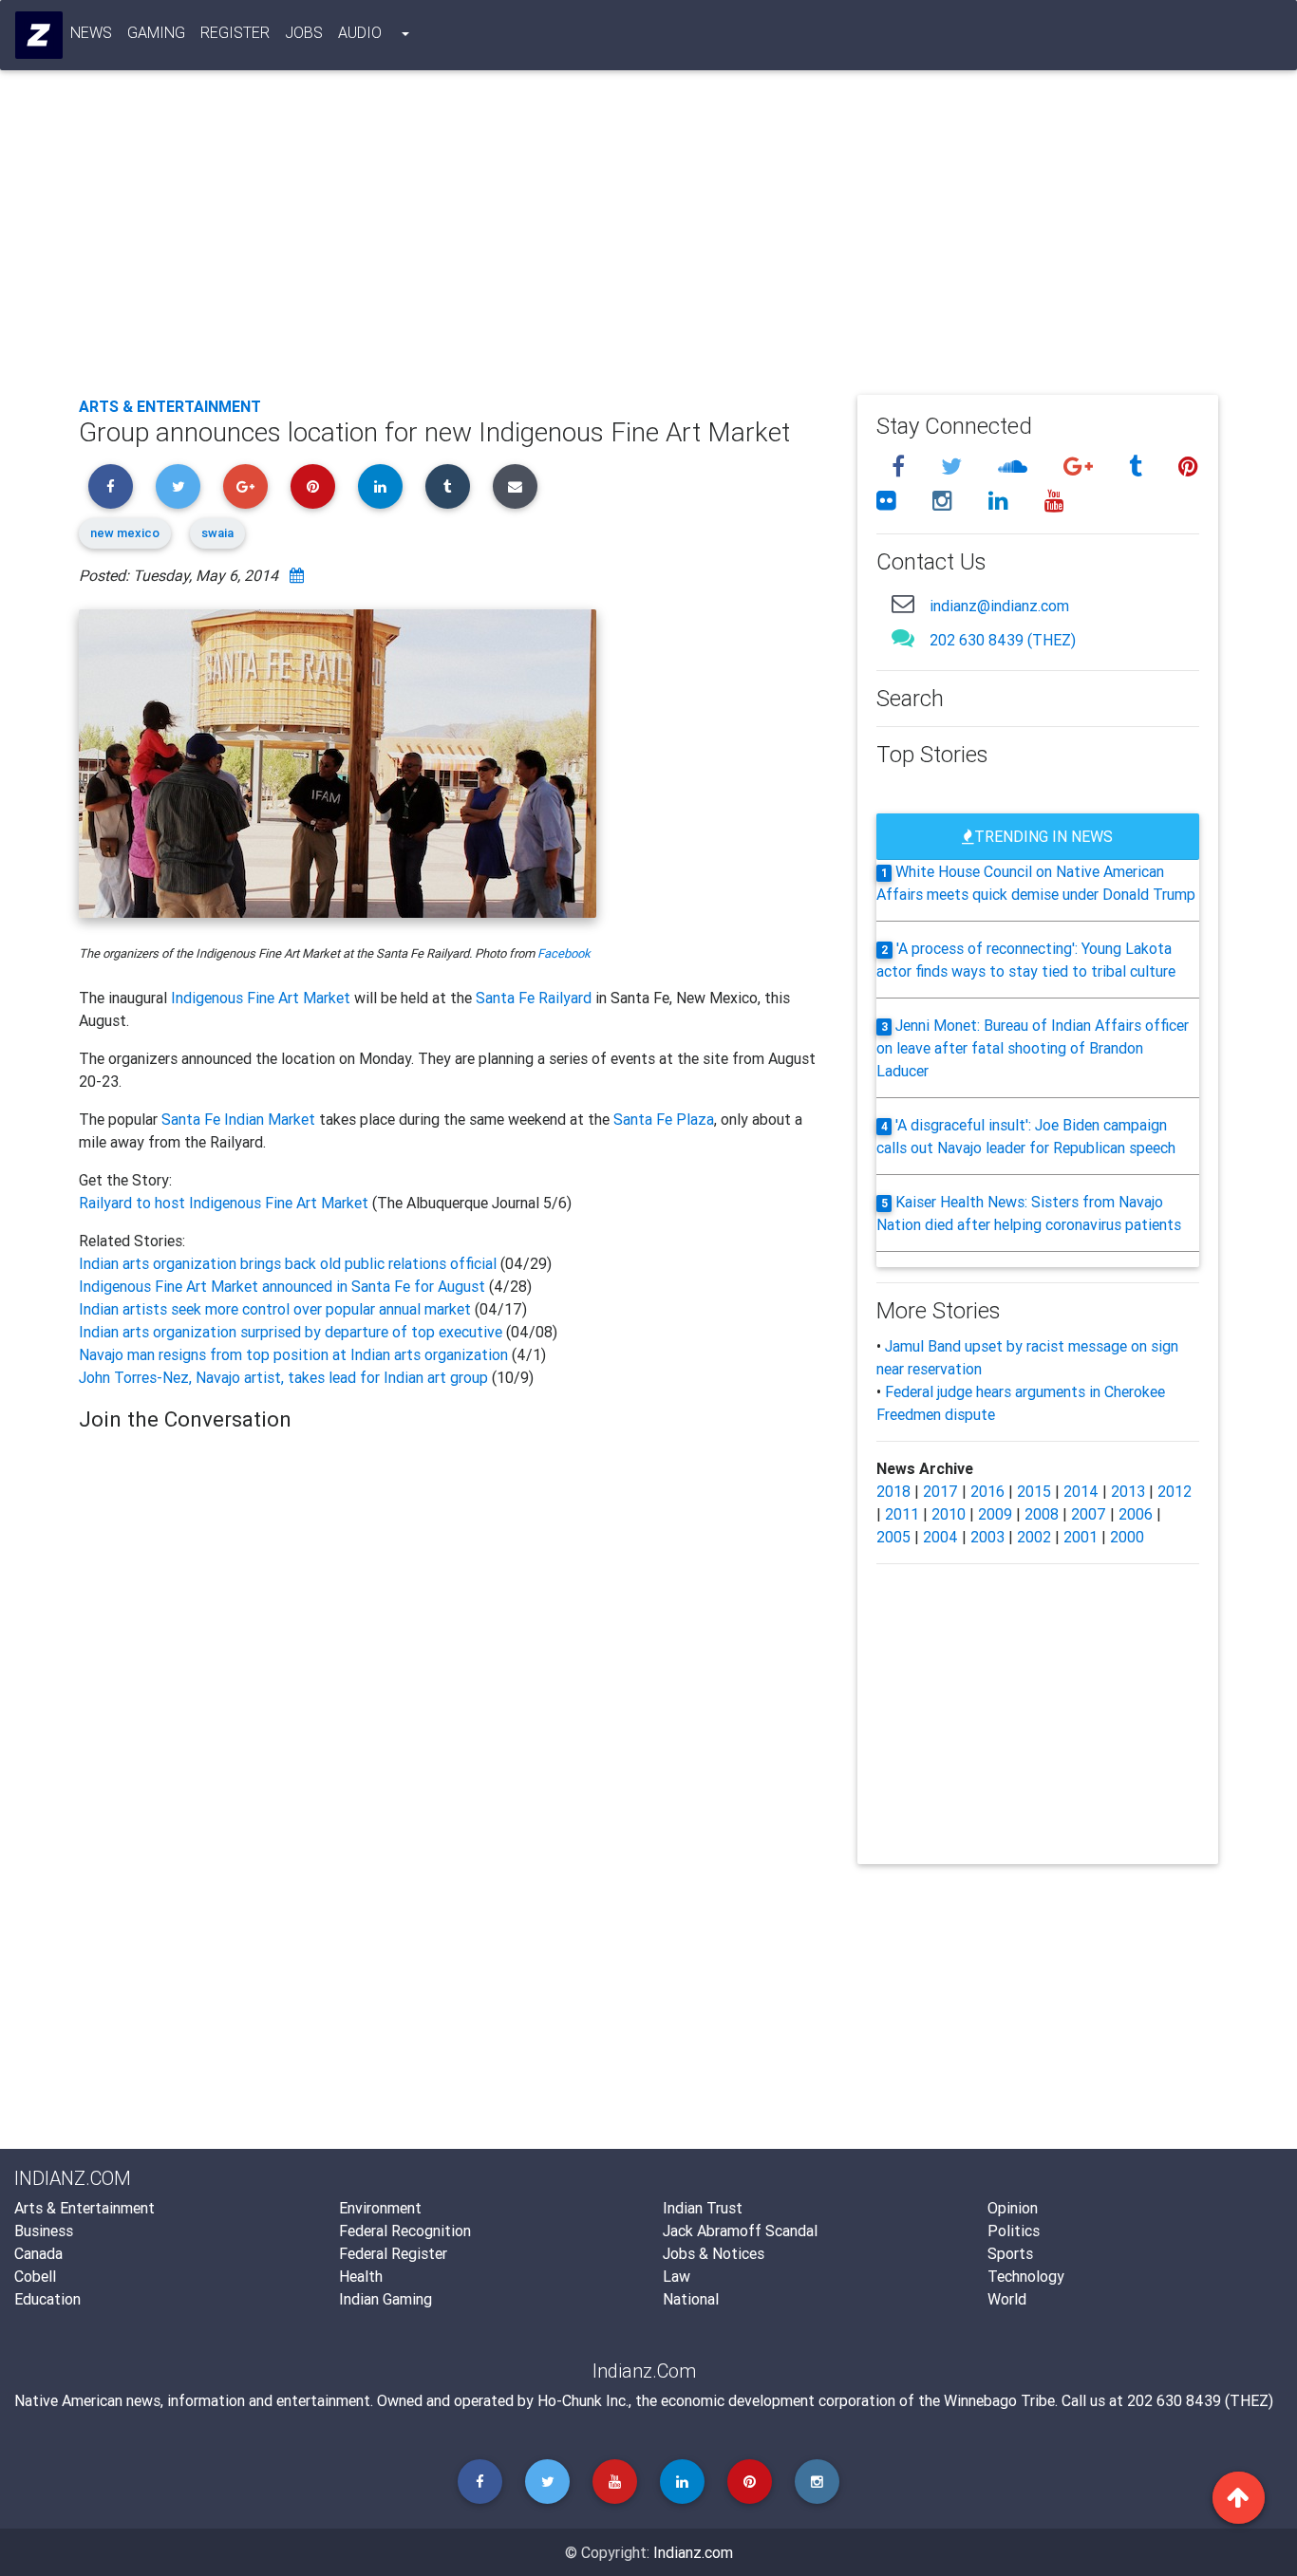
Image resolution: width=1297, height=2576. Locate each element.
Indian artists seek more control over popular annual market (275, 1309)
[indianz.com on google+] (1081, 467)
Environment (380, 2208)
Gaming (156, 32)
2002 (1034, 1537)
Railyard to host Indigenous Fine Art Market (226, 1203)
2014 (1081, 1491)
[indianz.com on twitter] (954, 467)
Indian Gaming (385, 2299)
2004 (940, 1537)
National (691, 2299)
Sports (1010, 2253)
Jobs (304, 32)
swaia (217, 533)
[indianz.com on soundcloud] (1015, 467)
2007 (1089, 1514)
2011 (902, 1514)
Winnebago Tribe (999, 2400)
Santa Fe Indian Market (238, 1119)
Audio (360, 32)
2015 (1034, 1491)
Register (235, 32)
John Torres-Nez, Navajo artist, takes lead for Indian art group (283, 1377)
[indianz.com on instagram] (945, 501)
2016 (987, 1491)
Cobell (35, 2276)
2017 (940, 1491)
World (1007, 2299)
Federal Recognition (405, 2231)
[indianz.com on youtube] (1054, 501)
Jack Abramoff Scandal (740, 2231)
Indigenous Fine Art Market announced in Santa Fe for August (284, 1286)
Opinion (1013, 2208)
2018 (893, 1491)
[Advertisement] (648, 239)
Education (47, 2299)
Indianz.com (693, 2552)
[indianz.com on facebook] (901, 467)
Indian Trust (703, 2208)
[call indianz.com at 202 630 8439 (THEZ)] (903, 637)
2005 (893, 1537)
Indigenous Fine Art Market (261, 998)
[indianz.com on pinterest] (1188, 467)
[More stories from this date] (297, 575)
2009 (995, 1514)
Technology (1026, 2276)
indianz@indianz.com (999, 606)
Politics (1014, 2231)
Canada (38, 2253)
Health (361, 2276)
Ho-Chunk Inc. (583, 2400)
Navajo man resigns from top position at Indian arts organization (295, 1354)
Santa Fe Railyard (534, 998)
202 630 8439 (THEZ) (1003, 640)
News (91, 32)
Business (44, 2231)
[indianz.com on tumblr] (1138, 467)
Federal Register (393, 2253)
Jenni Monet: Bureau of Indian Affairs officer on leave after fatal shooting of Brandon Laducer (1033, 1048)
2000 (1127, 1537)
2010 (949, 1514)
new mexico (125, 533)
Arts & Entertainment (170, 406)
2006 (1136, 1514)
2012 (1175, 1491)
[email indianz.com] (903, 603)
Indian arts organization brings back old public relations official (288, 1263)
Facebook (564, 953)
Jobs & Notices (714, 2253)
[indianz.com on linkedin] (1001, 501)
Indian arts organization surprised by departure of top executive (291, 1332)
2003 (987, 1537)
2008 (1042, 1514)
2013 (1128, 1491)
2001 (1081, 1537)
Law (677, 2276)
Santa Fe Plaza (664, 1119)
